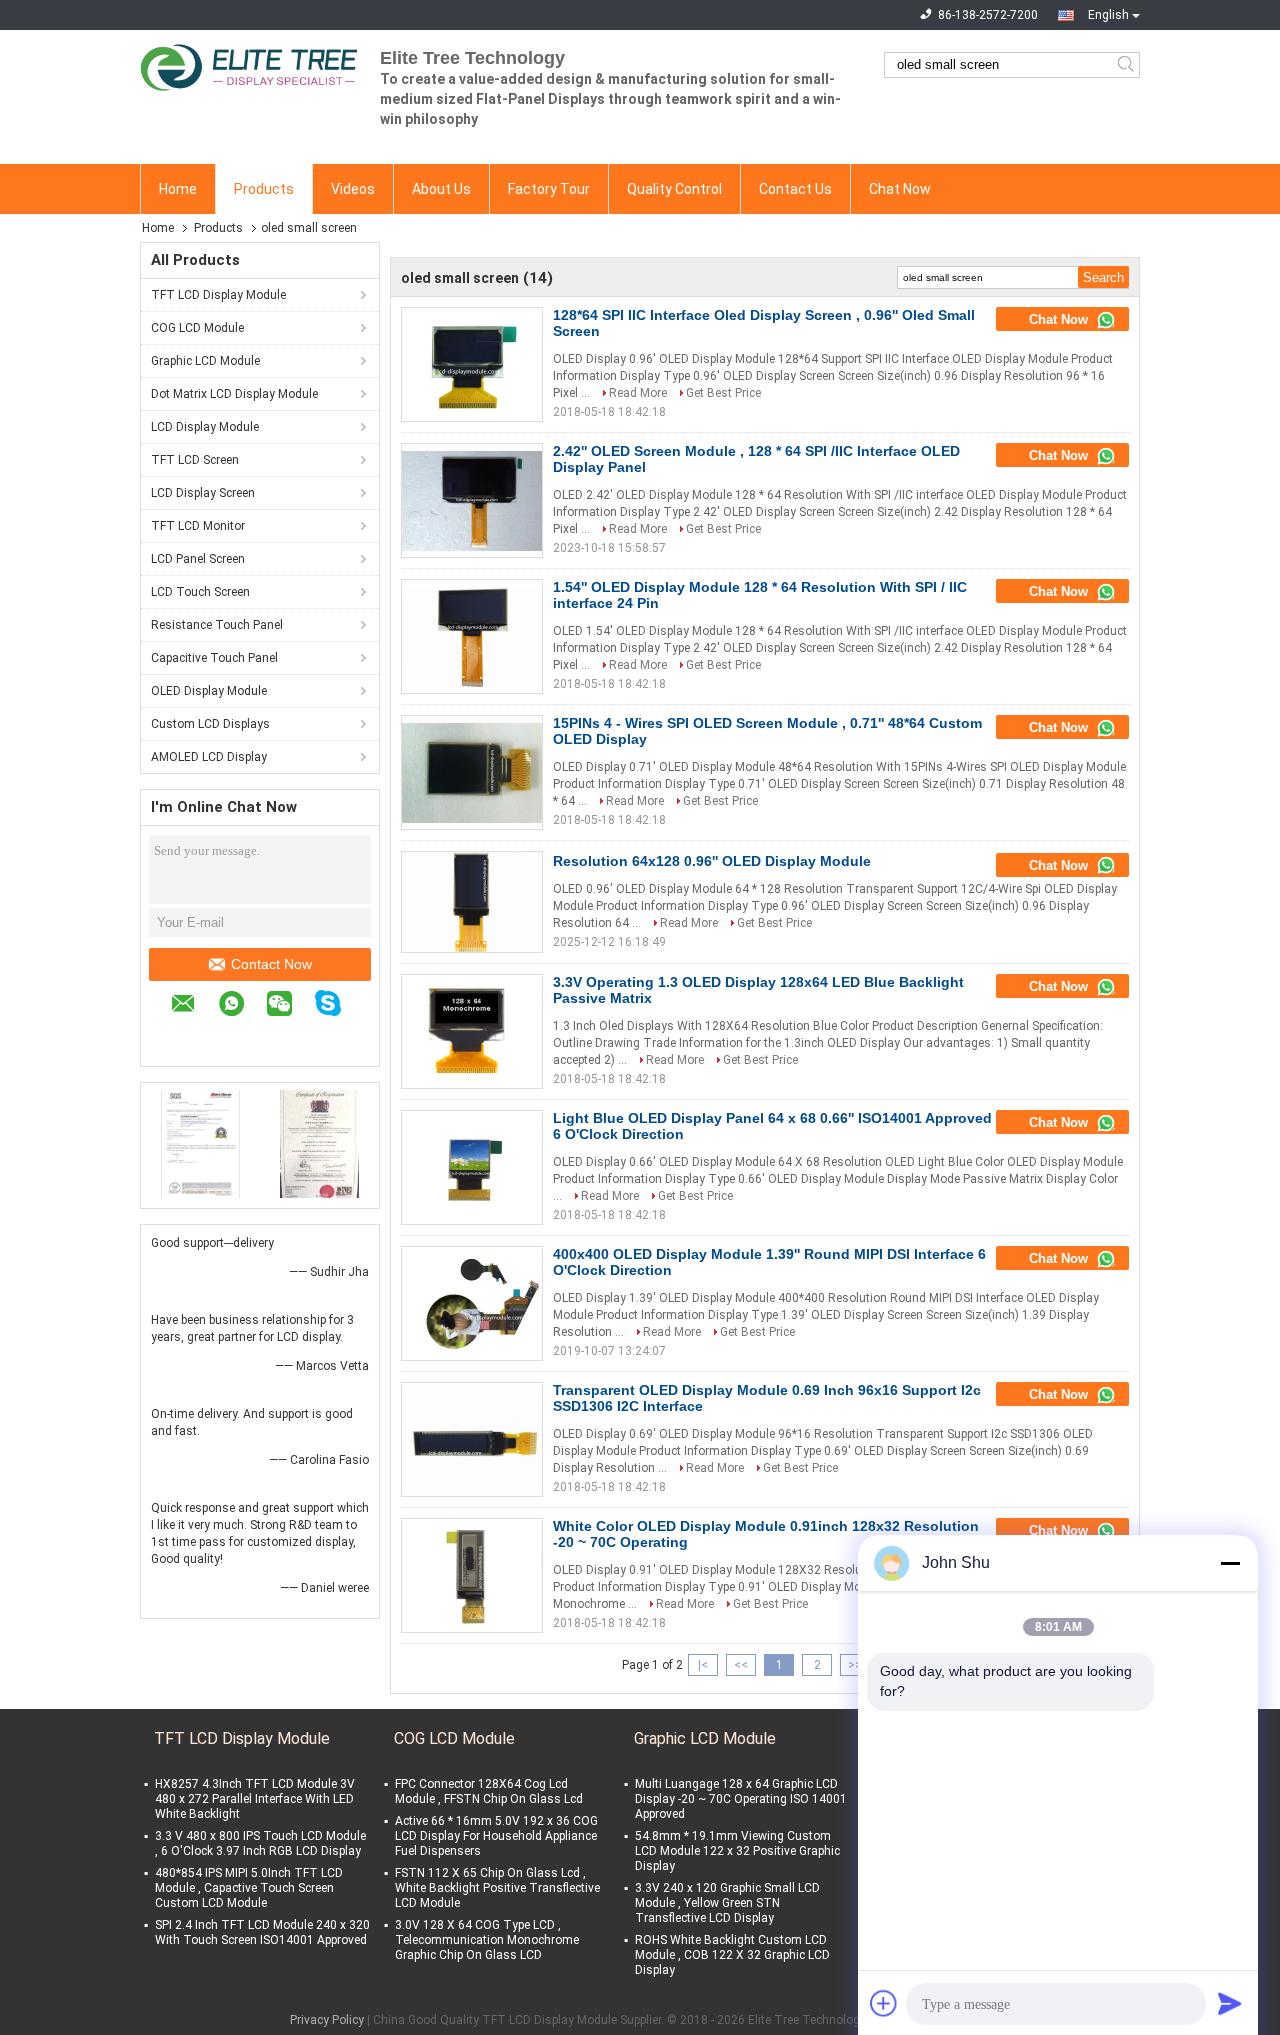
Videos (353, 189)
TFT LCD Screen (195, 460)
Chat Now (900, 189)
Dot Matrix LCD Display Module (234, 394)
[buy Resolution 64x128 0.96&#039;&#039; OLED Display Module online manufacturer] (472, 902)
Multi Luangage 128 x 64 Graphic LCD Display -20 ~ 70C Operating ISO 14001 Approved (741, 1799)
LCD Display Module (205, 427)
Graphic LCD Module (205, 361)
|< (703, 1665)
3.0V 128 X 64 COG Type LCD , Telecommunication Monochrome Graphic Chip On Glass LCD (487, 1940)
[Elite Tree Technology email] (193, 1006)
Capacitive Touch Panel (214, 658)
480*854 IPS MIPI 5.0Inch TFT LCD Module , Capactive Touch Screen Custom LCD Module (249, 1888)
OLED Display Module (209, 691)
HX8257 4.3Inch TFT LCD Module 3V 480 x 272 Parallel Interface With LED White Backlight (255, 1799)
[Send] (1230, 2003)
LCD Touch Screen (200, 592)
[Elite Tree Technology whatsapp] (241, 1006)
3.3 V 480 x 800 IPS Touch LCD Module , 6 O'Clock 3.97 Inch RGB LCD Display (260, 1843)
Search (1127, 65)
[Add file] (884, 2003)
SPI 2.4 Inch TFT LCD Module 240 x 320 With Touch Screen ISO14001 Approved (262, 1932)
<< (741, 1665)
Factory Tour (549, 189)
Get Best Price (723, 393)
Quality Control (674, 189)
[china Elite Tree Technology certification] (200, 1143)
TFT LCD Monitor (198, 526)
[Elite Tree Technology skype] (338, 1006)
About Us (441, 189)
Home (178, 189)
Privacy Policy (327, 2020)
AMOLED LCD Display (209, 757)
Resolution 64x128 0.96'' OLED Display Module (712, 861)
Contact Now (271, 964)
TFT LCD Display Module (218, 295)
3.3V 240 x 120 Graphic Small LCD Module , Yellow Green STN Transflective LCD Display (727, 1903)
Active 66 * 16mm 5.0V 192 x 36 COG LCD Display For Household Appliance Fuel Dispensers (496, 1836)
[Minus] (1230, 1563)
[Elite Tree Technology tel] (181, 1036)
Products (264, 189)
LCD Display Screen (203, 493)
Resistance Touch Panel (217, 625)
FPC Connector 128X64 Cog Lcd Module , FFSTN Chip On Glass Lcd (489, 1791)
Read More (638, 393)
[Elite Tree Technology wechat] (289, 1006)
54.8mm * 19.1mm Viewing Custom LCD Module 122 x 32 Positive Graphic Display (737, 1851)
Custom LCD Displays (210, 724)
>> (855, 1665)
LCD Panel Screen (198, 559)
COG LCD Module (197, 328)
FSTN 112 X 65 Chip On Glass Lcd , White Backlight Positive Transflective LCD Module (497, 1888)
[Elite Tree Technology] (250, 65)
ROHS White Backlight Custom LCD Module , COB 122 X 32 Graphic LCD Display (732, 1955)
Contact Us (795, 189)
